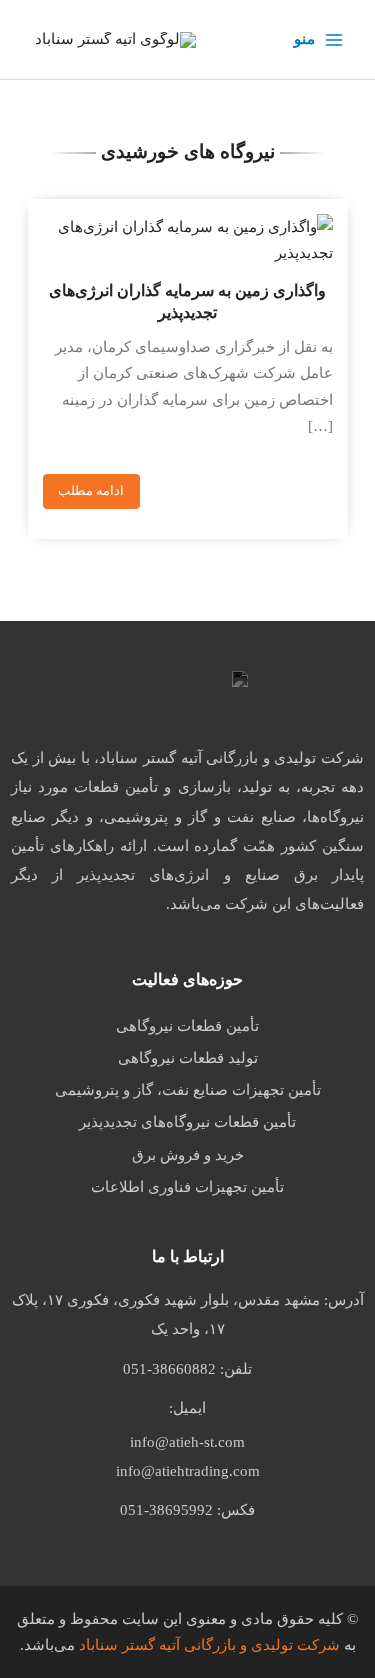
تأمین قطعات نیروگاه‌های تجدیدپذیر (187, 1122)
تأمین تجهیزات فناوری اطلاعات (187, 1187)
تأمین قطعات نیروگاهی (187, 1026)
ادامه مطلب (91, 491)
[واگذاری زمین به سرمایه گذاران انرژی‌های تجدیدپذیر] (188, 240)
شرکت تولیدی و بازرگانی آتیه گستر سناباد (209, 1645)
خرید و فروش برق (188, 1155)
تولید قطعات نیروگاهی (188, 1058)
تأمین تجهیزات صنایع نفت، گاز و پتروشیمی (188, 1090)
